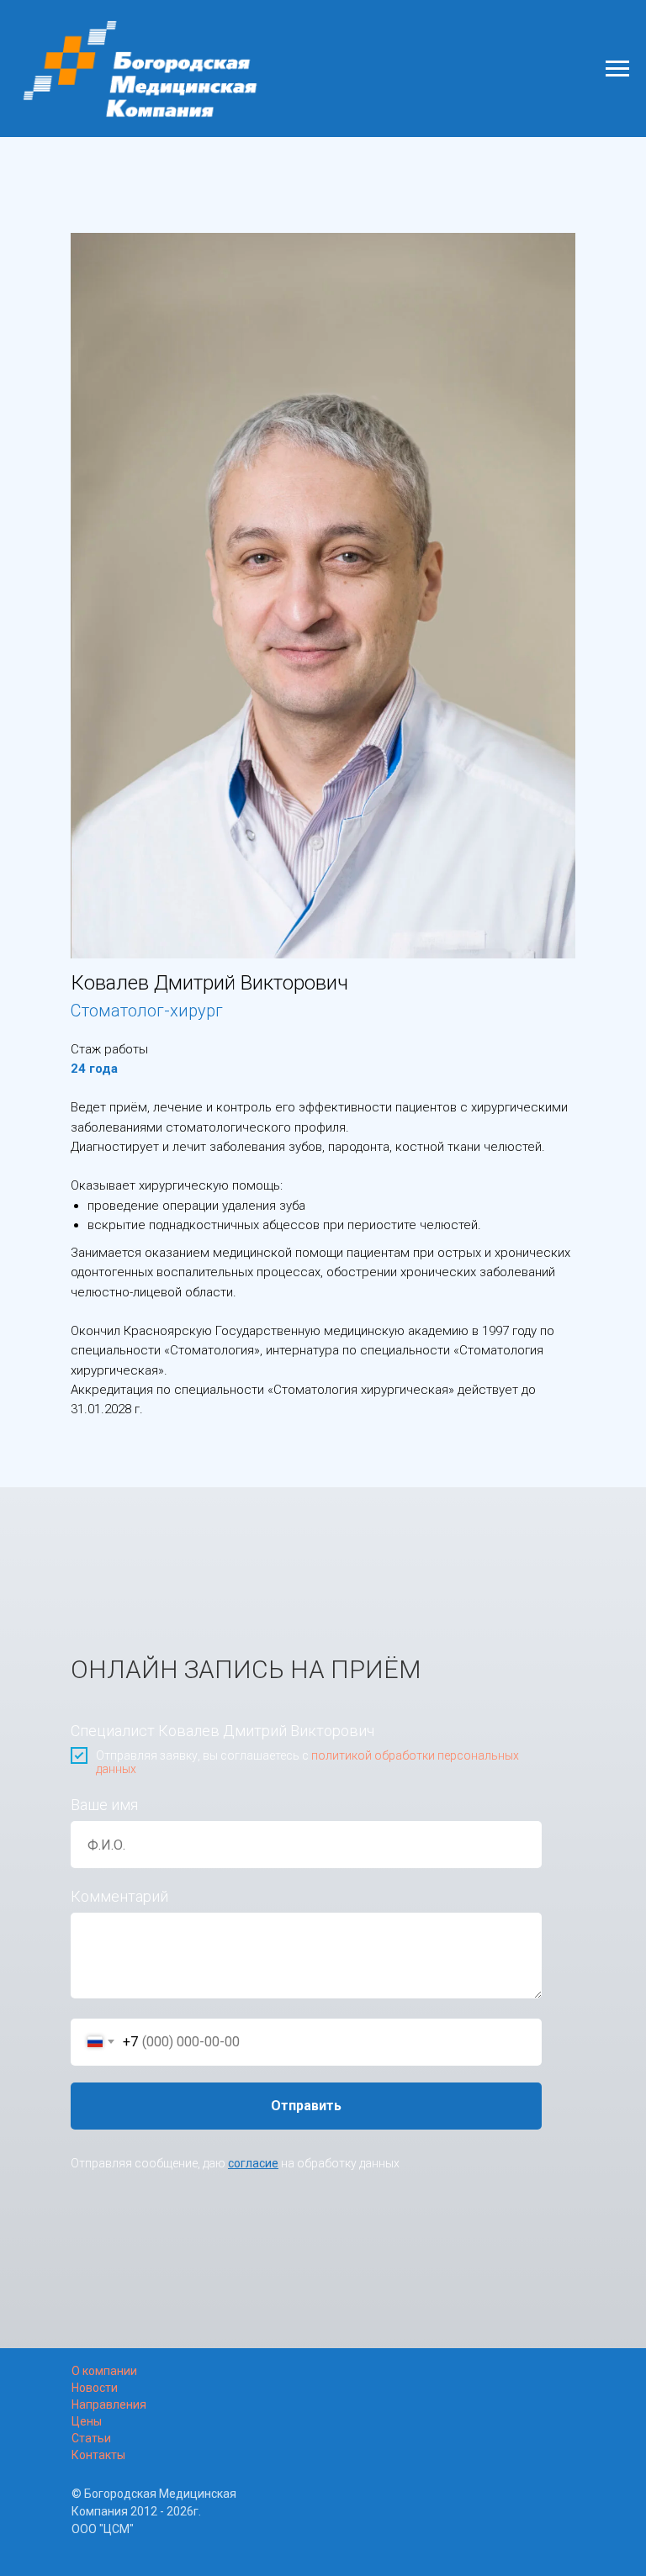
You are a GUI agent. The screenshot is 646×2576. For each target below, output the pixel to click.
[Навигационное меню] (617, 69)
